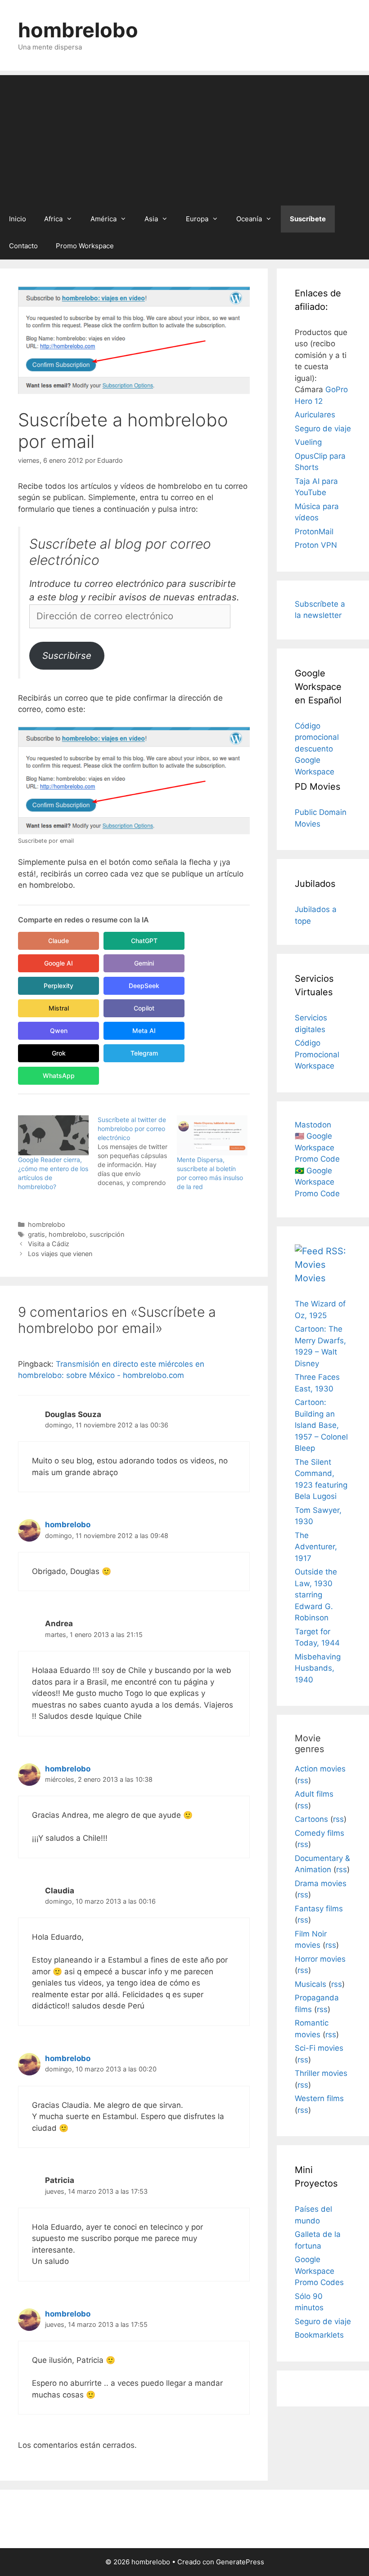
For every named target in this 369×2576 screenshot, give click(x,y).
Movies (310, 1278)
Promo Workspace (85, 246)
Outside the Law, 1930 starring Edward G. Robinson (316, 1595)
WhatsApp (59, 1076)
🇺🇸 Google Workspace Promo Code (317, 1147)
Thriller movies (321, 2073)
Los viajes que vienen (60, 1254)
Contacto (23, 246)
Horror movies (320, 1959)
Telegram (144, 1053)
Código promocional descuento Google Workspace (317, 749)
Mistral (59, 1008)
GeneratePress (240, 2562)
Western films (319, 2098)
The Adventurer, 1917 (316, 1547)
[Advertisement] (184, 138)
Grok (59, 1053)
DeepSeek (144, 986)
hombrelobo (78, 30)
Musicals (310, 1984)
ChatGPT (144, 941)
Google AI (58, 963)
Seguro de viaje (323, 429)
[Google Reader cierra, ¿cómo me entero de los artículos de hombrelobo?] (53, 1135)
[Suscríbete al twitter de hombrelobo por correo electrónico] (137, 1151)
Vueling (308, 442)
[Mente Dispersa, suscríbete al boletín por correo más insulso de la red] (212, 1135)
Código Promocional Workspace (317, 1054)
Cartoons (311, 1819)
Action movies (320, 1769)
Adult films (314, 1794)
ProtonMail (314, 532)
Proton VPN (316, 545)
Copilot (144, 1008)
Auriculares (315, 415)
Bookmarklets (319, 2335)
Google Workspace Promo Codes (319, 2271)
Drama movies (321, 1883)
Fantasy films (319, 1909)
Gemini (144, 963)
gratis (36, 1234)
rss (303, 1780)
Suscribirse (67, 655)
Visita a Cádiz (49, 1244)
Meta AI (144, 1031)
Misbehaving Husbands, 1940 (318, 1668)
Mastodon (313, 1125)
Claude (58, 941)
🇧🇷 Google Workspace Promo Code (317, 1182)
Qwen (59, 1031)
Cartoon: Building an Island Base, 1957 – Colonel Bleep (321, 1425)
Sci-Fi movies (319, 2048)
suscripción (107, 1234)
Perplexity (58, 986)
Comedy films (319, 1833)
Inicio (18, 219)
